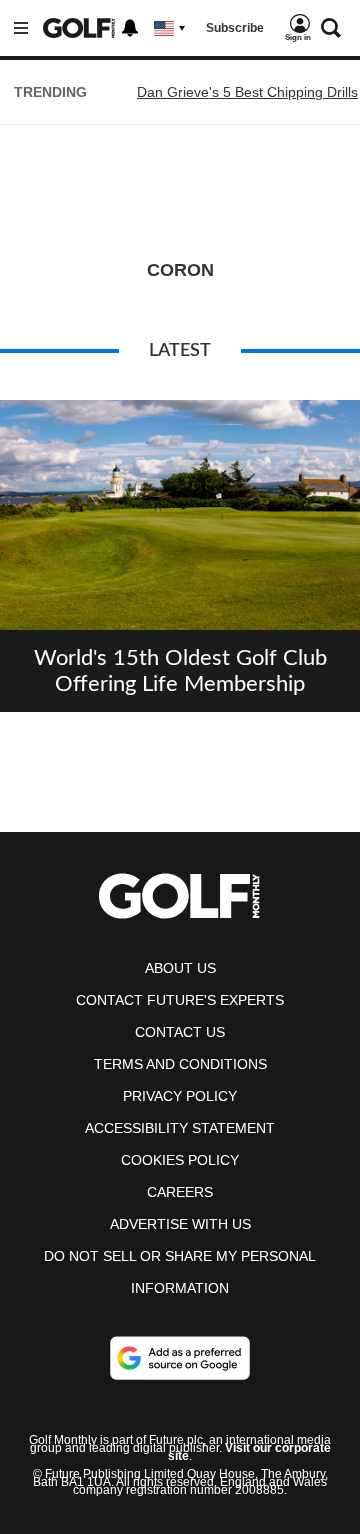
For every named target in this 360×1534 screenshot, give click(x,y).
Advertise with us (180, 1224)
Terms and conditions (180, 1064)
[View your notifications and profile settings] (130, 28)
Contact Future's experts (180, 1000)
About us (180, 968)
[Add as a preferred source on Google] (180, 1358)
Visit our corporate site (249, 1452)
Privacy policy (180, 1096)
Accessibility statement (180, 1128)
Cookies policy (180, 1160)
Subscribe (235, 28)
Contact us (180, 1032)
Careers (180, 1192)
